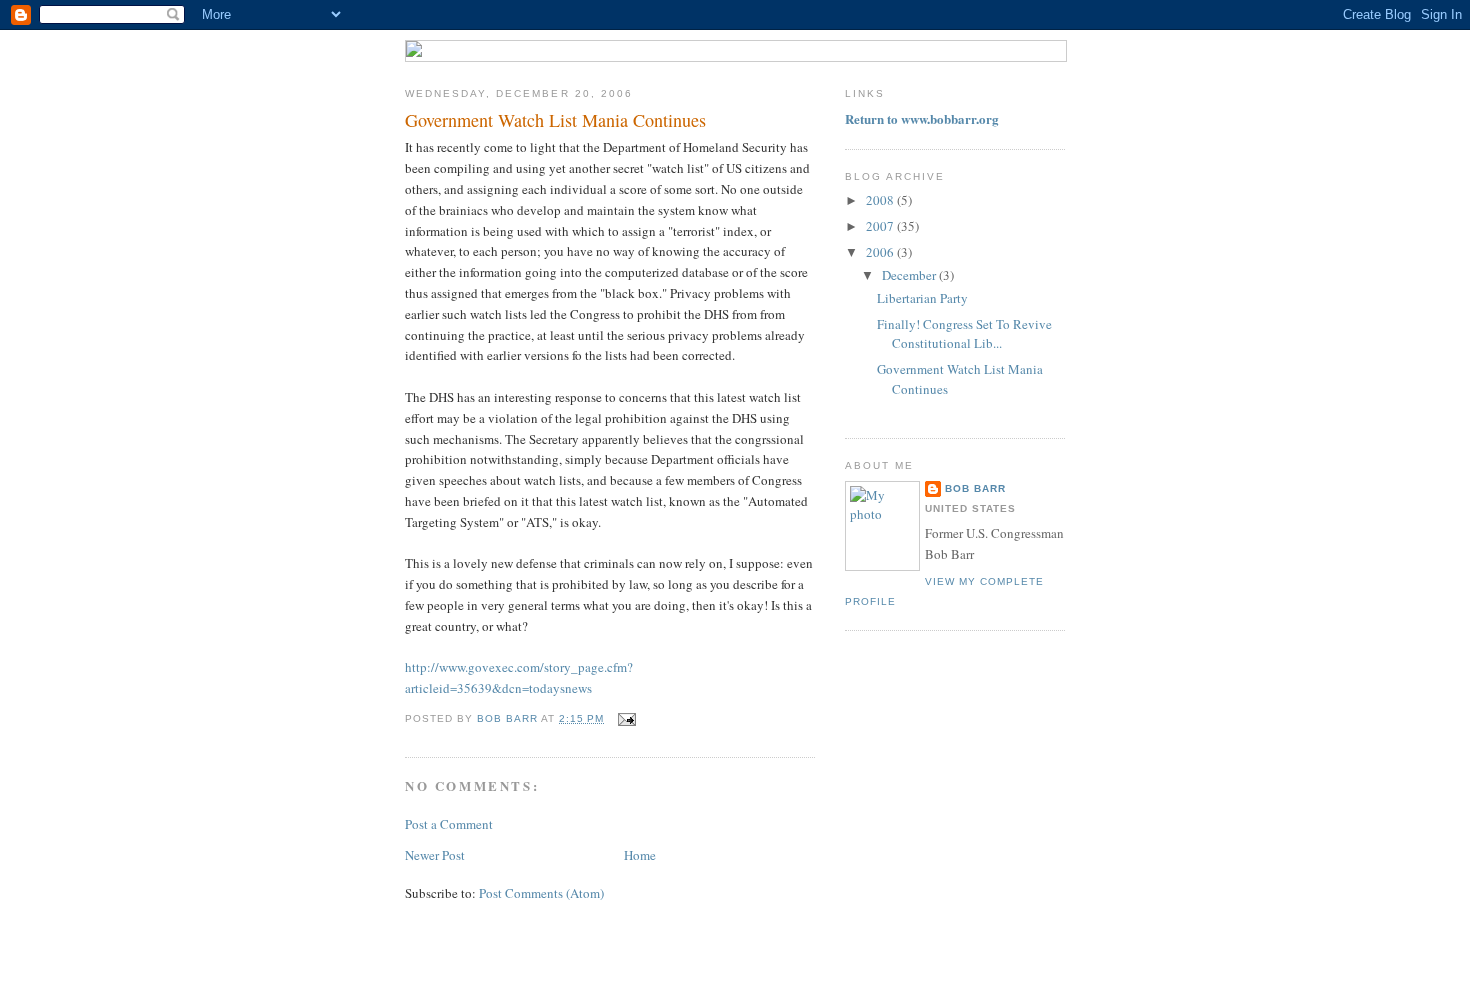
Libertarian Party (922, 298)
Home (640, 855)
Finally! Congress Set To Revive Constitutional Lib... (964, 334)
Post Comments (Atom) (541, 893)
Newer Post (435, 855)
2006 (881, 252)
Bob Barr (975, 488)
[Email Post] (625, 718)
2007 (881, 226)
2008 (881, 200)
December (910, 275)
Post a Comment (449, 824)
